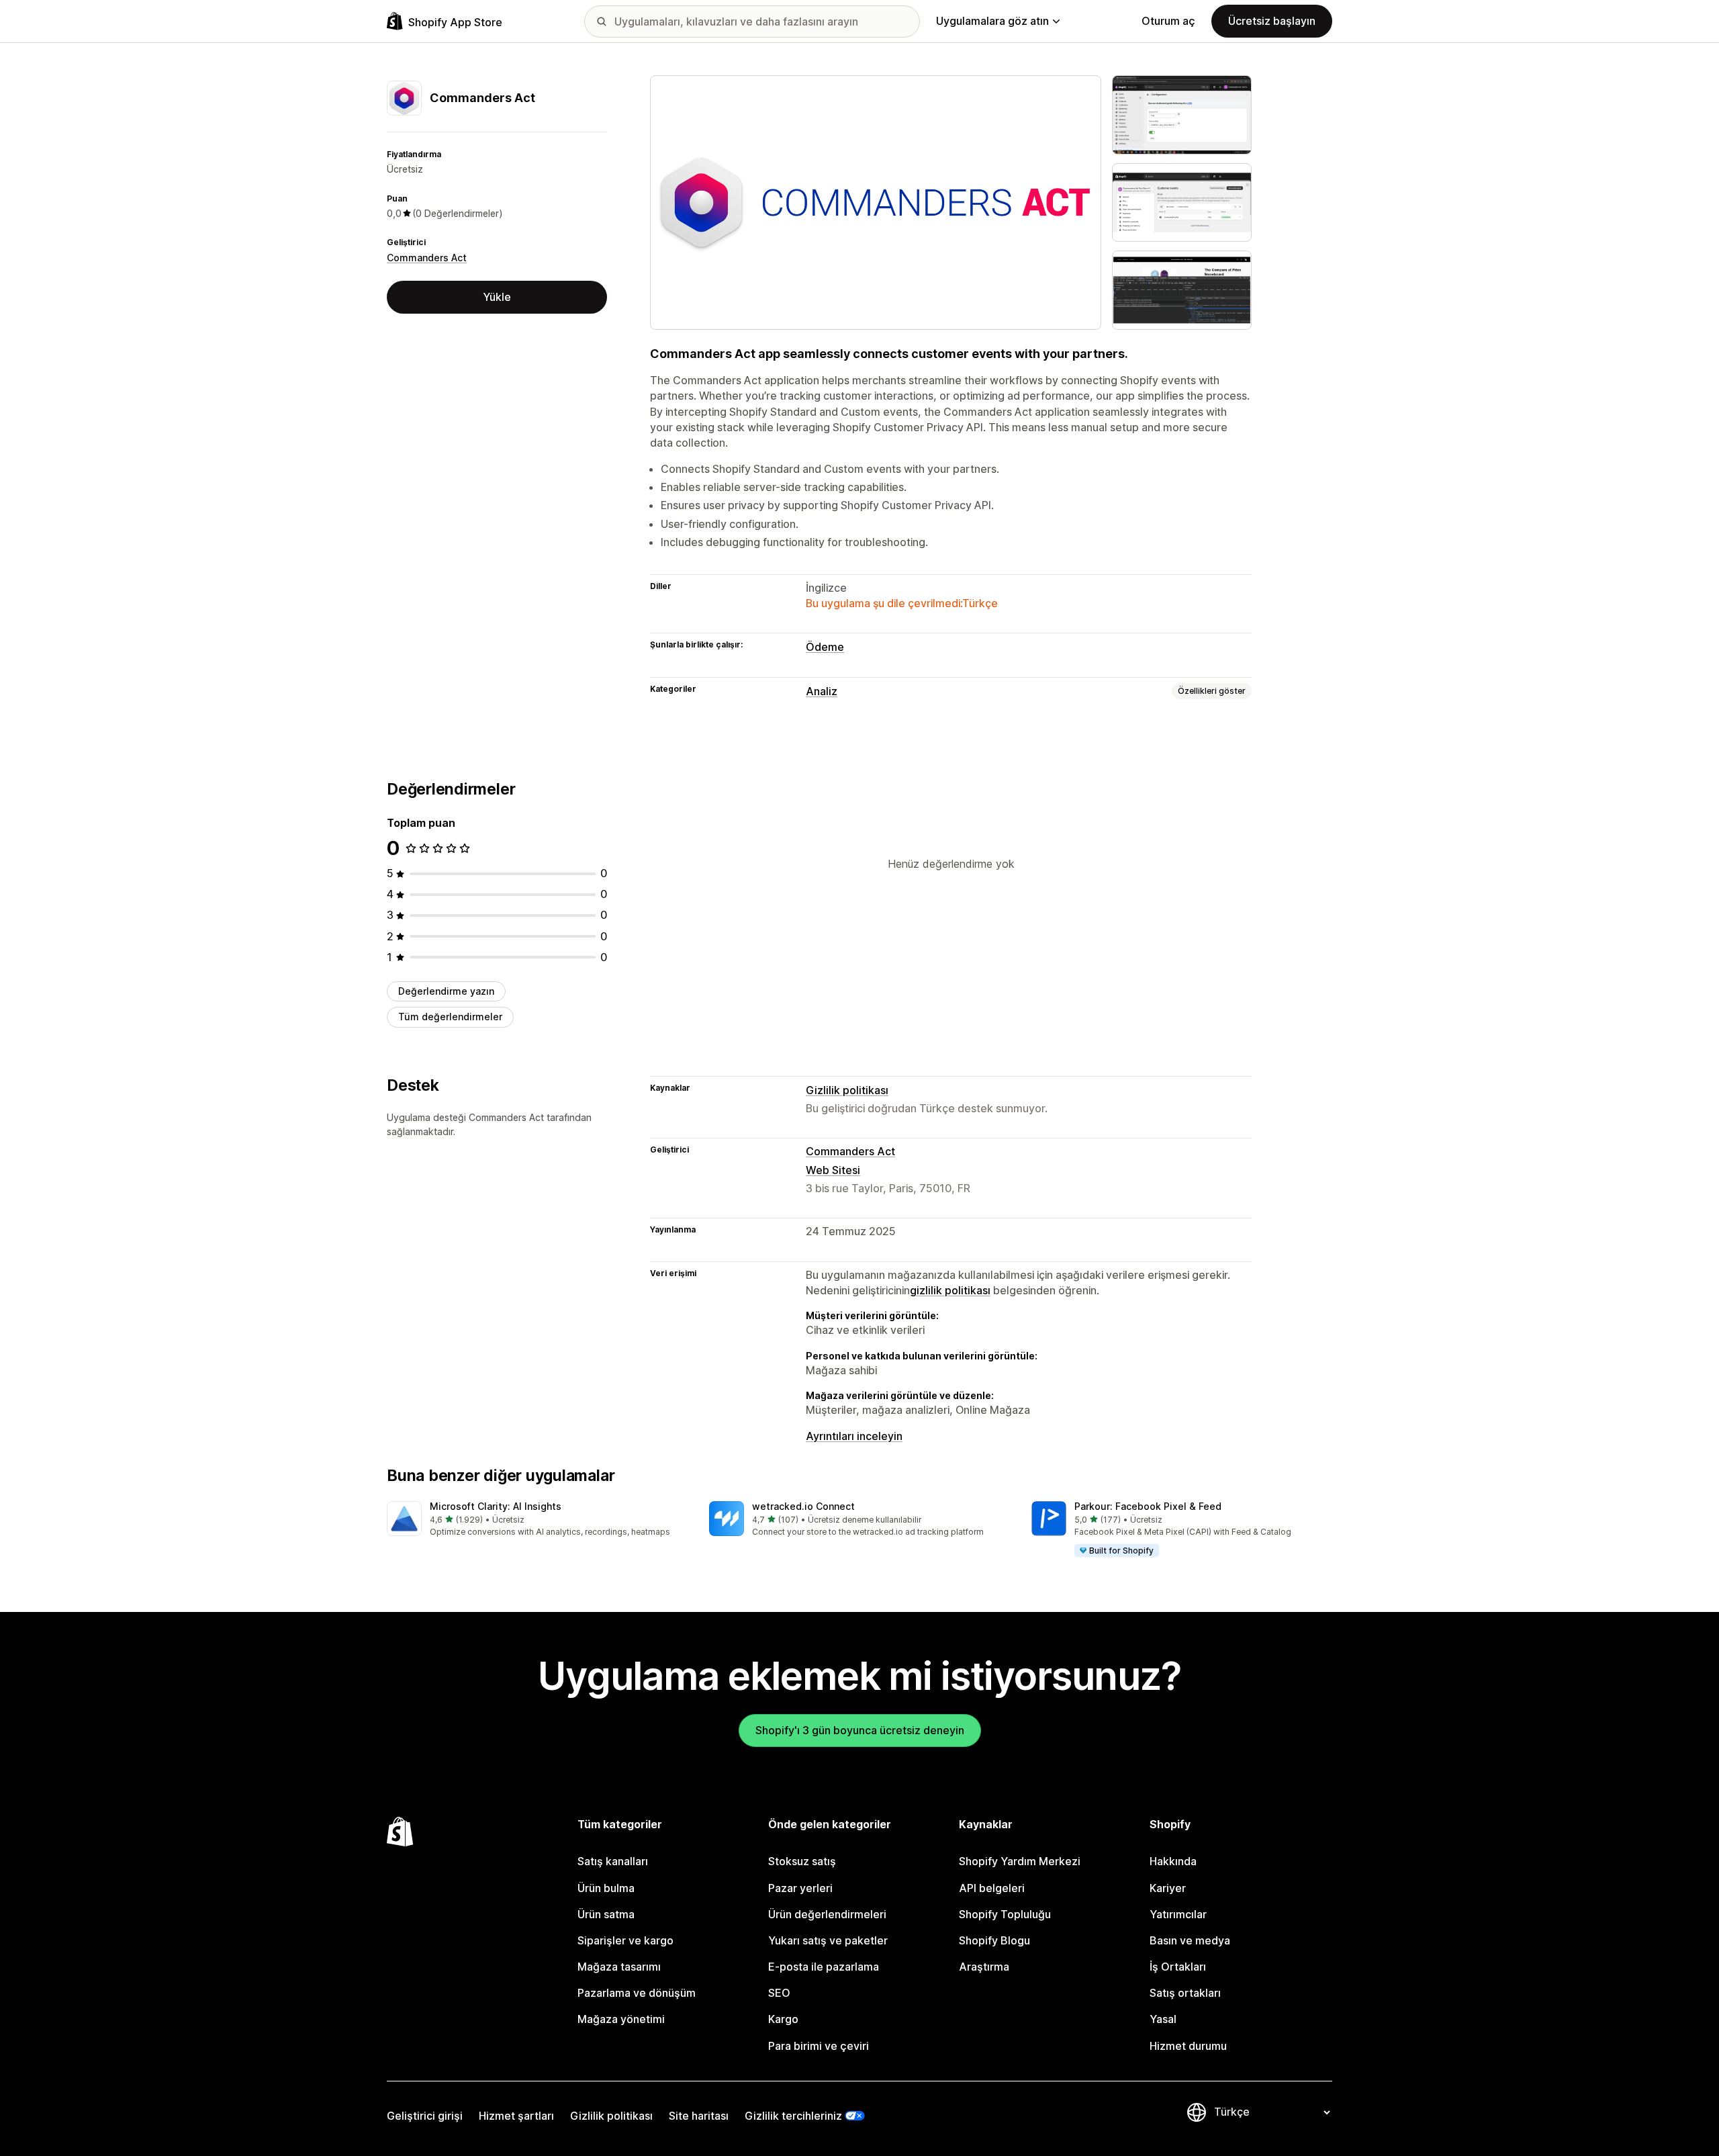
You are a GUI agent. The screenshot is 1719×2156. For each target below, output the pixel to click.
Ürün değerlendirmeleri (827, 1914)
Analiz (822, 691)
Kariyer (1168, 1888)
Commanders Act (427, 258)
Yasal (1163, 2019)
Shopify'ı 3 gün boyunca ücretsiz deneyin (860, 1730)
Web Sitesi (833, 1170)
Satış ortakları (1185, 1993)
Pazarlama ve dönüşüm (637, 1993)
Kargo (783, 2019)
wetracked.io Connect (803, 1506)
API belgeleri (992, 1888)
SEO (779, 1993)
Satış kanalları (613, 1861)
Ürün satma (606, 1914)
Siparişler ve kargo (625, 1940)
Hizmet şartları (516, 2116)
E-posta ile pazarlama (824, 1967)
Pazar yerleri (800, 1888)
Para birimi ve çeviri (819, 2046)
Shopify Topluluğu (1005, 1914)
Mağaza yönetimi (621, 2019)
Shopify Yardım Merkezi (1020, 1861)
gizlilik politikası (950, 1290)
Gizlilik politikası (847, 1090)
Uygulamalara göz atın (992, 21)
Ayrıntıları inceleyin (854, 1436)
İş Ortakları (1178, 1967)
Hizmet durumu (1188, 2046)
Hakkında (1173, 1861)
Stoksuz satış (802, 1861)
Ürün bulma (606, 1888)
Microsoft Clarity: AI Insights (496, 1506)
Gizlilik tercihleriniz (793, 2116)
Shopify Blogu (994, 1940)
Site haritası (699, 2116)
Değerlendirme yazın (446, 991)
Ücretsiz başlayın (1272, 21)
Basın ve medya (1190, 1940)
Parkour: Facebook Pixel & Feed (1148, 1506)
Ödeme (825, 647)
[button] (537, 1520)
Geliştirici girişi (425, 2116)
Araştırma (984, 1967)
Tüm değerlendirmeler (450, 1017)
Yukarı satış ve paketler (828, 1940)
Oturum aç (1168, 21)
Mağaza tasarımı (619, 1967)
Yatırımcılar (1178, 1914)
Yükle (497, 297)
